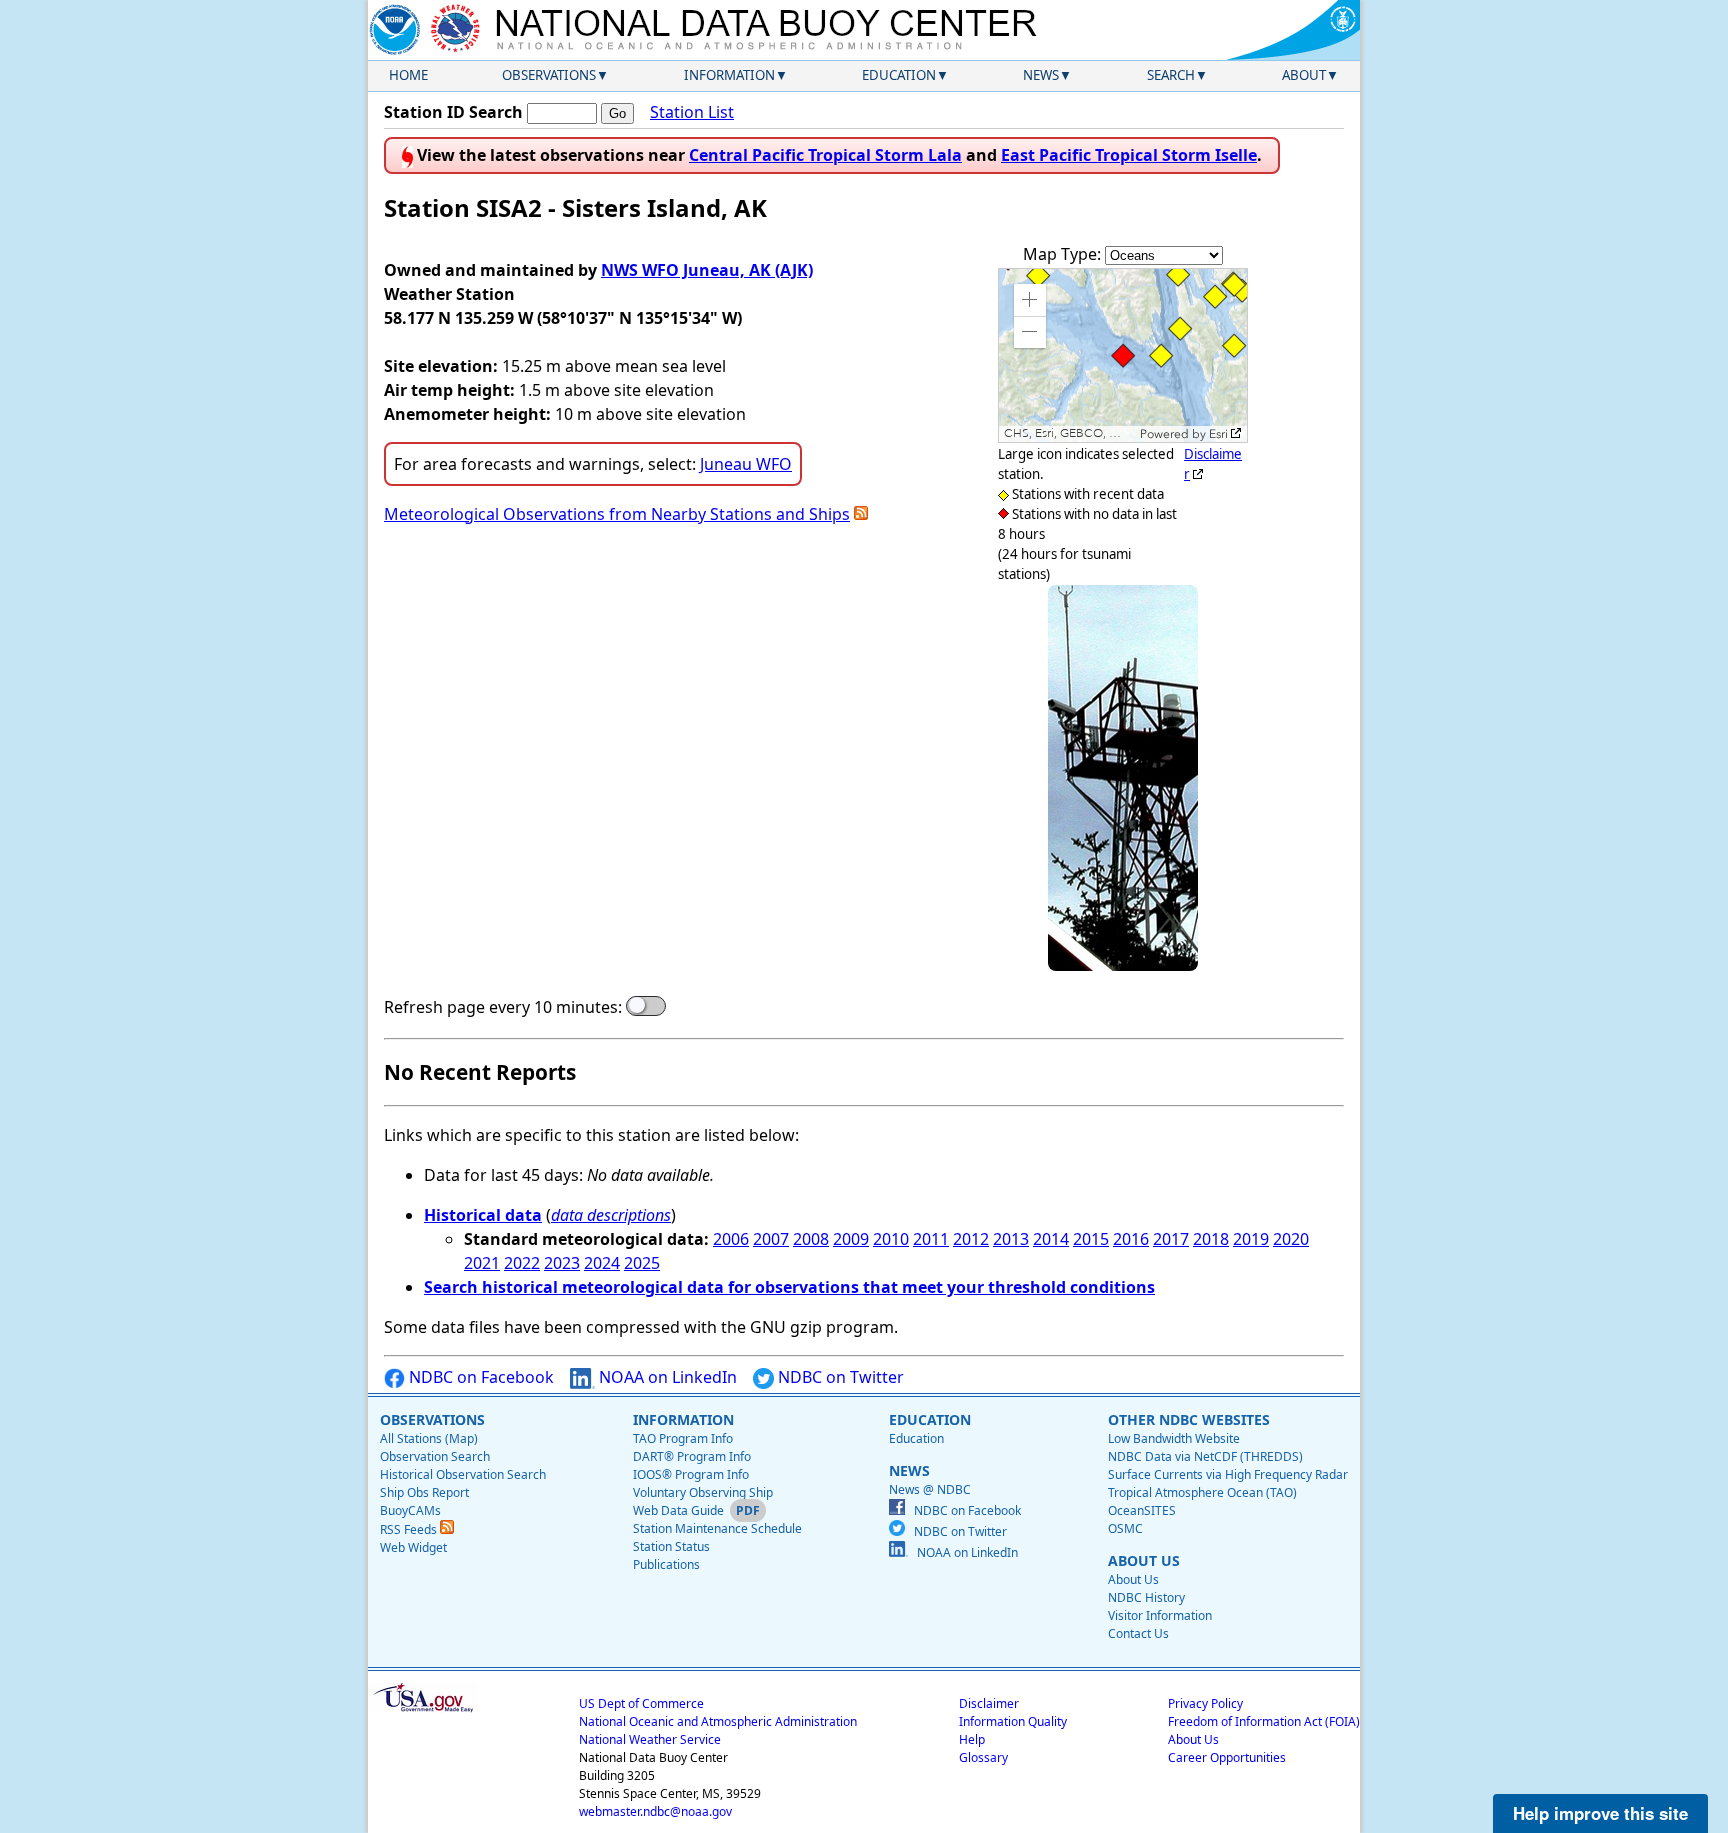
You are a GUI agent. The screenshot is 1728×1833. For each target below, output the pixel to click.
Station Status (671, 1546)
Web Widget (413, 1547)
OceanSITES (1142, 1510)
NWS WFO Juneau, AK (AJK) (707, 270)
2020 (1291, 1239)
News (1041, 75)
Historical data (483, 1215)
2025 (642, 1263)
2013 (1011, 1239)
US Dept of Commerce (641, 1703)
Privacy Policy (1205, 1703)
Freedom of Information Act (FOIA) (1264, 1721)
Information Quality (1013, 1721)
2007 (771, 1239)
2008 (811, 1239)
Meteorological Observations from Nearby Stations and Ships (617, 514)
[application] (1123, 355)
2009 (851, 1239)
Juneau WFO (746, 464)
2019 (1251, 1239)
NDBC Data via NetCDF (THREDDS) (1205, 1456)
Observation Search (435, 1456)
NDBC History (1146, 1597)
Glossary (983, 1757)
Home (408, 75)
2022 (522, 1263)
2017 (1171, 1239)
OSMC (1125, 1528)
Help (972, 1739)
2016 (1131, 1239)
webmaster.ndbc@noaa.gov (655, 1811)
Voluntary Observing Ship (703, 1492)
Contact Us (1138, 1633)
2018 (1211, 1239)
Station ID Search (453, 112)
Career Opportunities (1227, 1757)
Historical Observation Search (463, 1474)
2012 (971, 1239)
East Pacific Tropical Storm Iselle (1129, 155)
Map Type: (1064, 254)
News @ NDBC (930, 1489)
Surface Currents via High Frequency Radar (1228, 1474)
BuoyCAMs (410, 1510)
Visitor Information (1160, 1615)
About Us (1133, 1579)
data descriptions (611, 1215)
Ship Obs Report (424, 1492)
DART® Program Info (692, 1456)
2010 (891, 1239)
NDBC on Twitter (839, 1377)
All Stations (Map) (429, 1438)
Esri (1218, 434)
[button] (1030, 300)
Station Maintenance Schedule (717, 1528)
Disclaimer (989, 1703)
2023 (562, 1263)
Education (899, 75)
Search (1171, 75)
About (1304, 75)
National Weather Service (650, 1739)
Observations (549, 75)
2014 (1051, 1239)
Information (729, 75)
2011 (931, 1239)
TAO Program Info (683, 1438)
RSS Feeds (410, 1529)
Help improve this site (1600, 1813)
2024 (602, 1263)
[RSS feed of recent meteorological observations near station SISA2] (861, 514)
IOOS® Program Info (691, 1474)
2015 (1091, 1239)
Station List (692, 112)
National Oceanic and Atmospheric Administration (718, 1721)
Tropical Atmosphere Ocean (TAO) (1202, 1492)
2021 (482, 1263)
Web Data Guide (678, 1510)
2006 (731, 1239)
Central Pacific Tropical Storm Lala (825, 155)
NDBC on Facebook (479, 1377)
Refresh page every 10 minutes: (503, 1007)
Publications (666, 1564)
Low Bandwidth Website (1174, 1438)
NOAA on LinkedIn (666, 1377)
